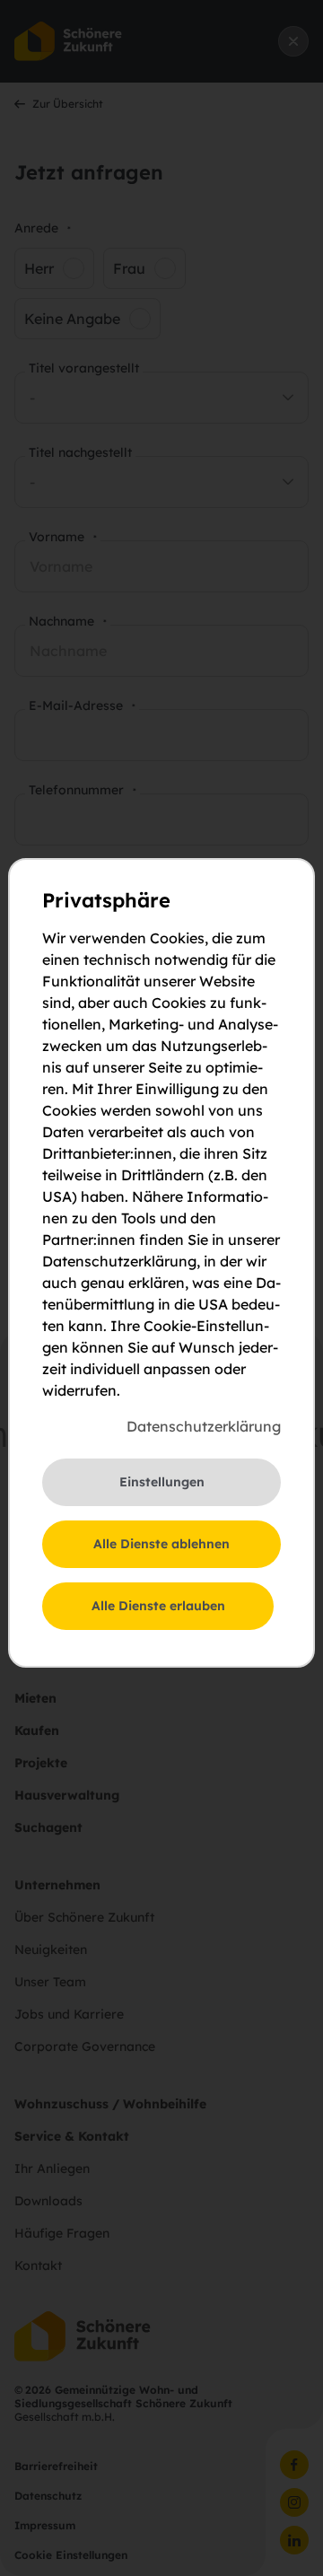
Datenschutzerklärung (204, 1426)
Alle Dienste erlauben (158, 1606)
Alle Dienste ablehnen (161, 1544)
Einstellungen (162, 1482)
